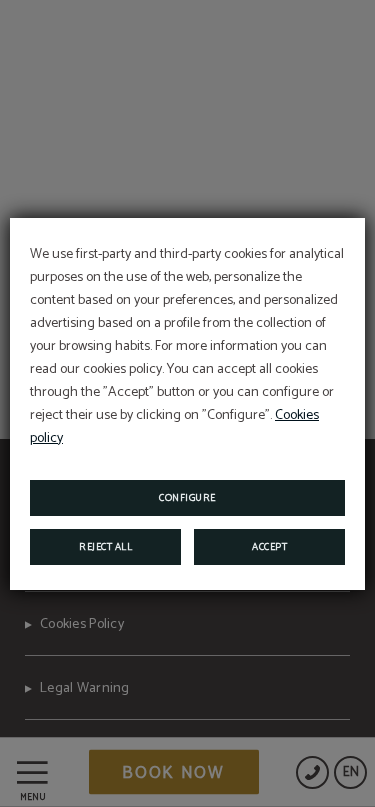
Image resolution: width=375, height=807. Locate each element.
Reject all (105, 547)
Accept (269, 547)
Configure (187, 498)
